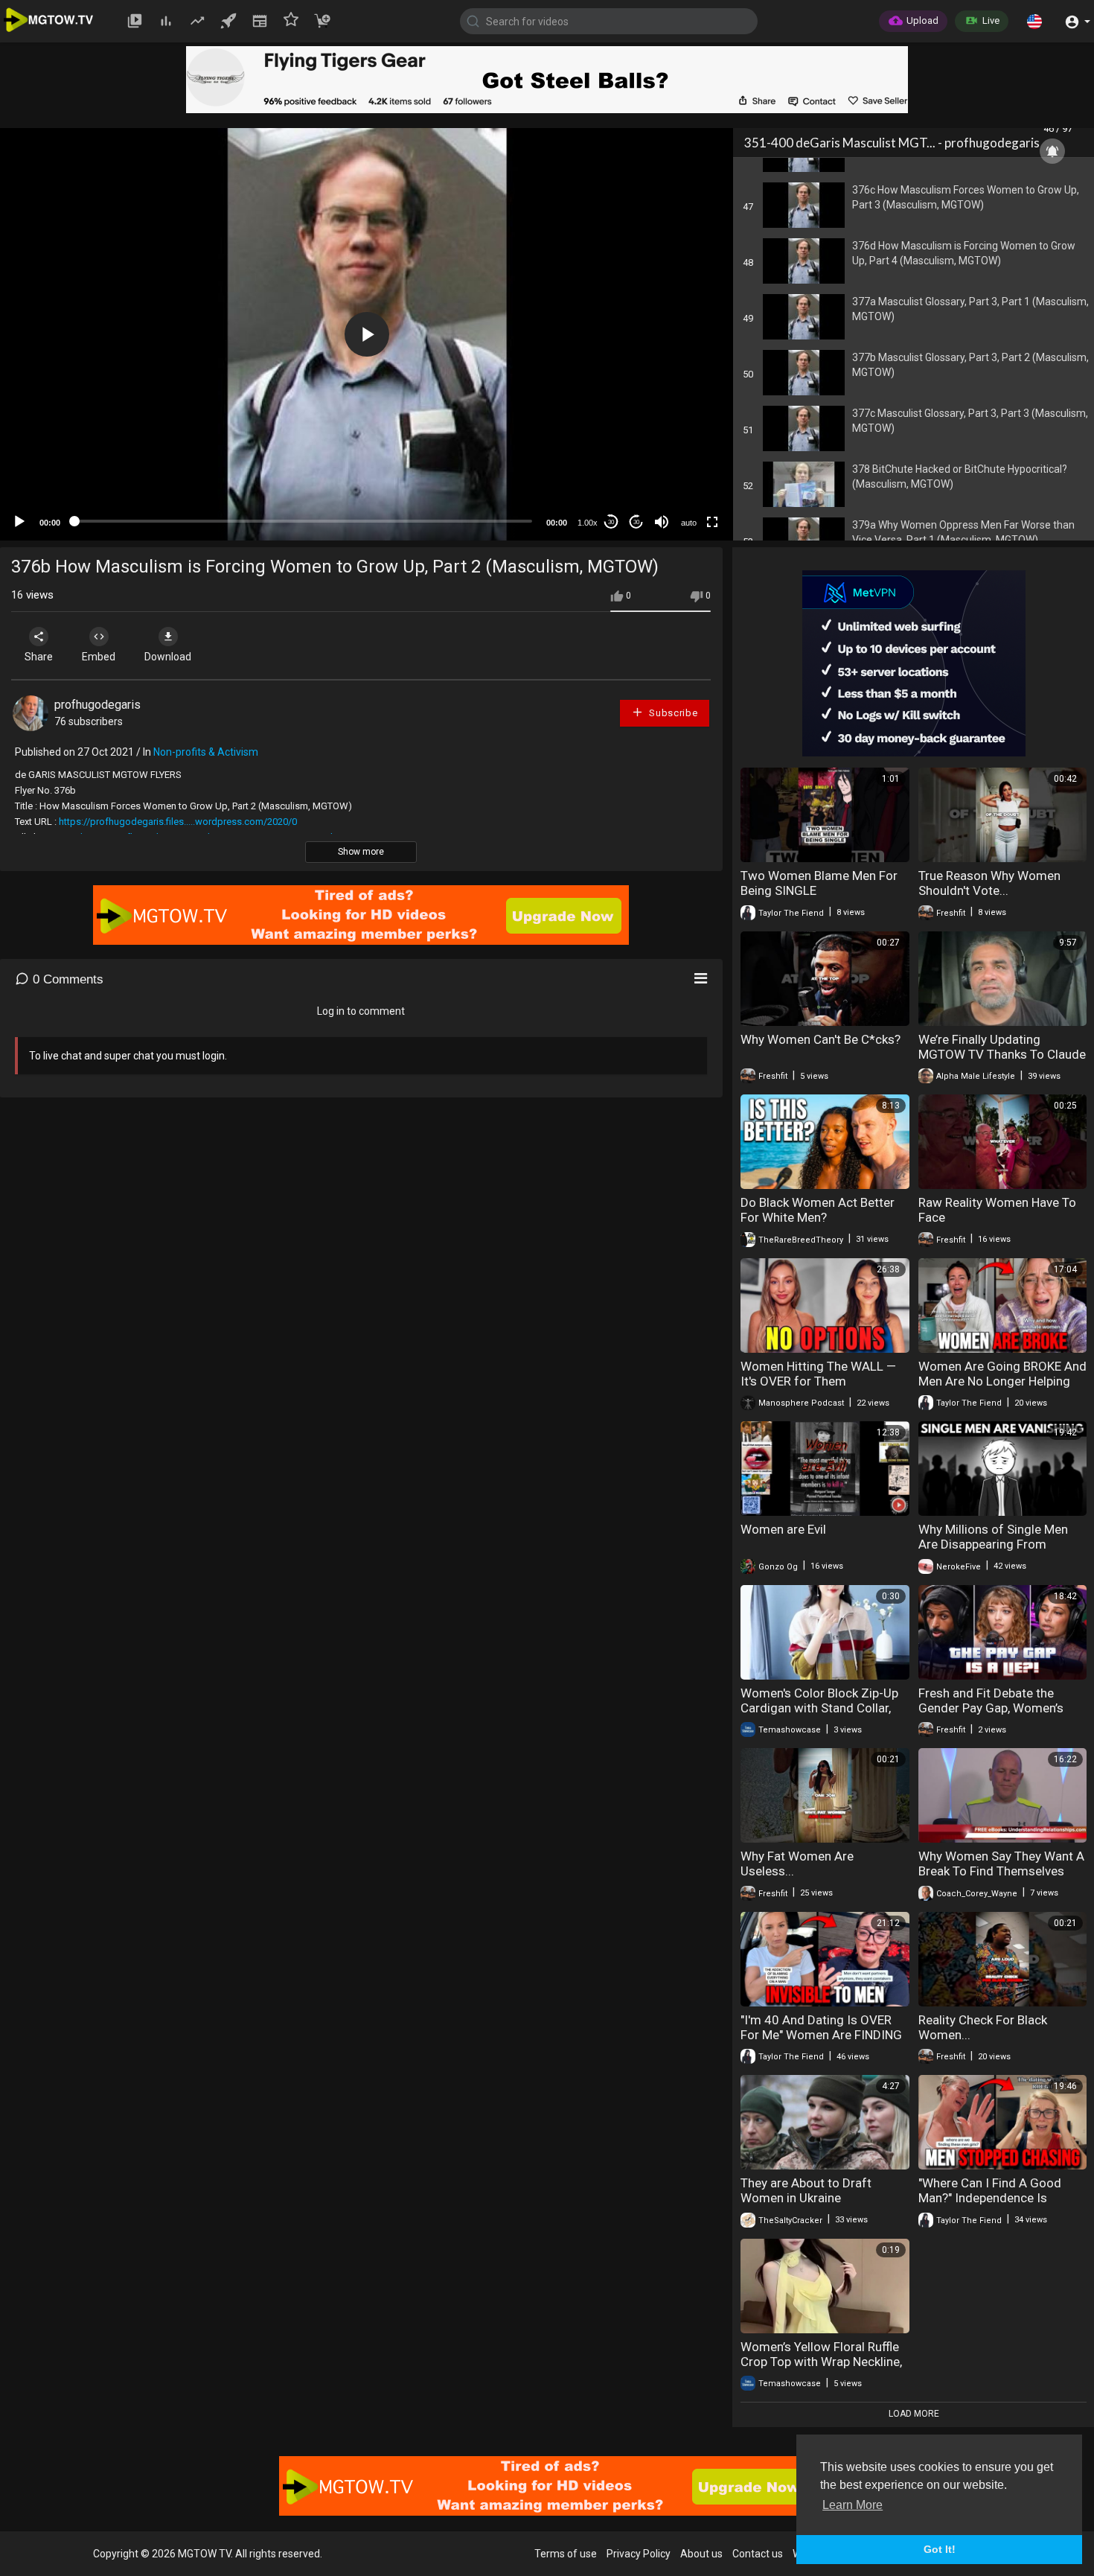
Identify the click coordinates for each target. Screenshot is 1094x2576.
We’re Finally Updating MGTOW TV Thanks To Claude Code (1002, 1054)
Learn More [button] (853, 2505)
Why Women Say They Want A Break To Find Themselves (1001, 1864)
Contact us (758, 2554)
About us (701, 2554)
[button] (1034, 21)
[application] (367, 334)
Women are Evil (783, 1529)
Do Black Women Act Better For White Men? (818, 1210)
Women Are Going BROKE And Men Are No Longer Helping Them (1002, 1381)
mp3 (682, 463)
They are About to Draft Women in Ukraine (806, 2190)
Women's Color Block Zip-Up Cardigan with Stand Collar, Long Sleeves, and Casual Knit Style (823, 1715)
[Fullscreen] (712, 522)
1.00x (588, 523)
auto (689, 523)
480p (684, 441)
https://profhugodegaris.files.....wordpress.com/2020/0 (178, 822)
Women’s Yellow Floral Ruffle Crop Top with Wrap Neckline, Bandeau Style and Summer (821, 2362)
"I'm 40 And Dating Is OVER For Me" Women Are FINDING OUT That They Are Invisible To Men (821, 2042)
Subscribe (672, 713)
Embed (99, 657)
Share (39, 657)
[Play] (19, 522)
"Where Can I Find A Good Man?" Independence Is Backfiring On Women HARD (996, 2198)
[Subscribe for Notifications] (1052, 151)
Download (168, 657)
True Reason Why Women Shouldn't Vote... (989, 883)
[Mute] (662, 522)
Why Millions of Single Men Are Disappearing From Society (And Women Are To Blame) (997, 1552)
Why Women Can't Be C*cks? (820, 1039)
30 (611, 522)
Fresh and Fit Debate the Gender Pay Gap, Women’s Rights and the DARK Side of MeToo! (997, 1715)
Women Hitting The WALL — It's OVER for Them (818, 1374)
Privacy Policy (639, 2554)
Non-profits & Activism (206, 752)
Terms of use (566, 2554)
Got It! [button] (940, 2549)
